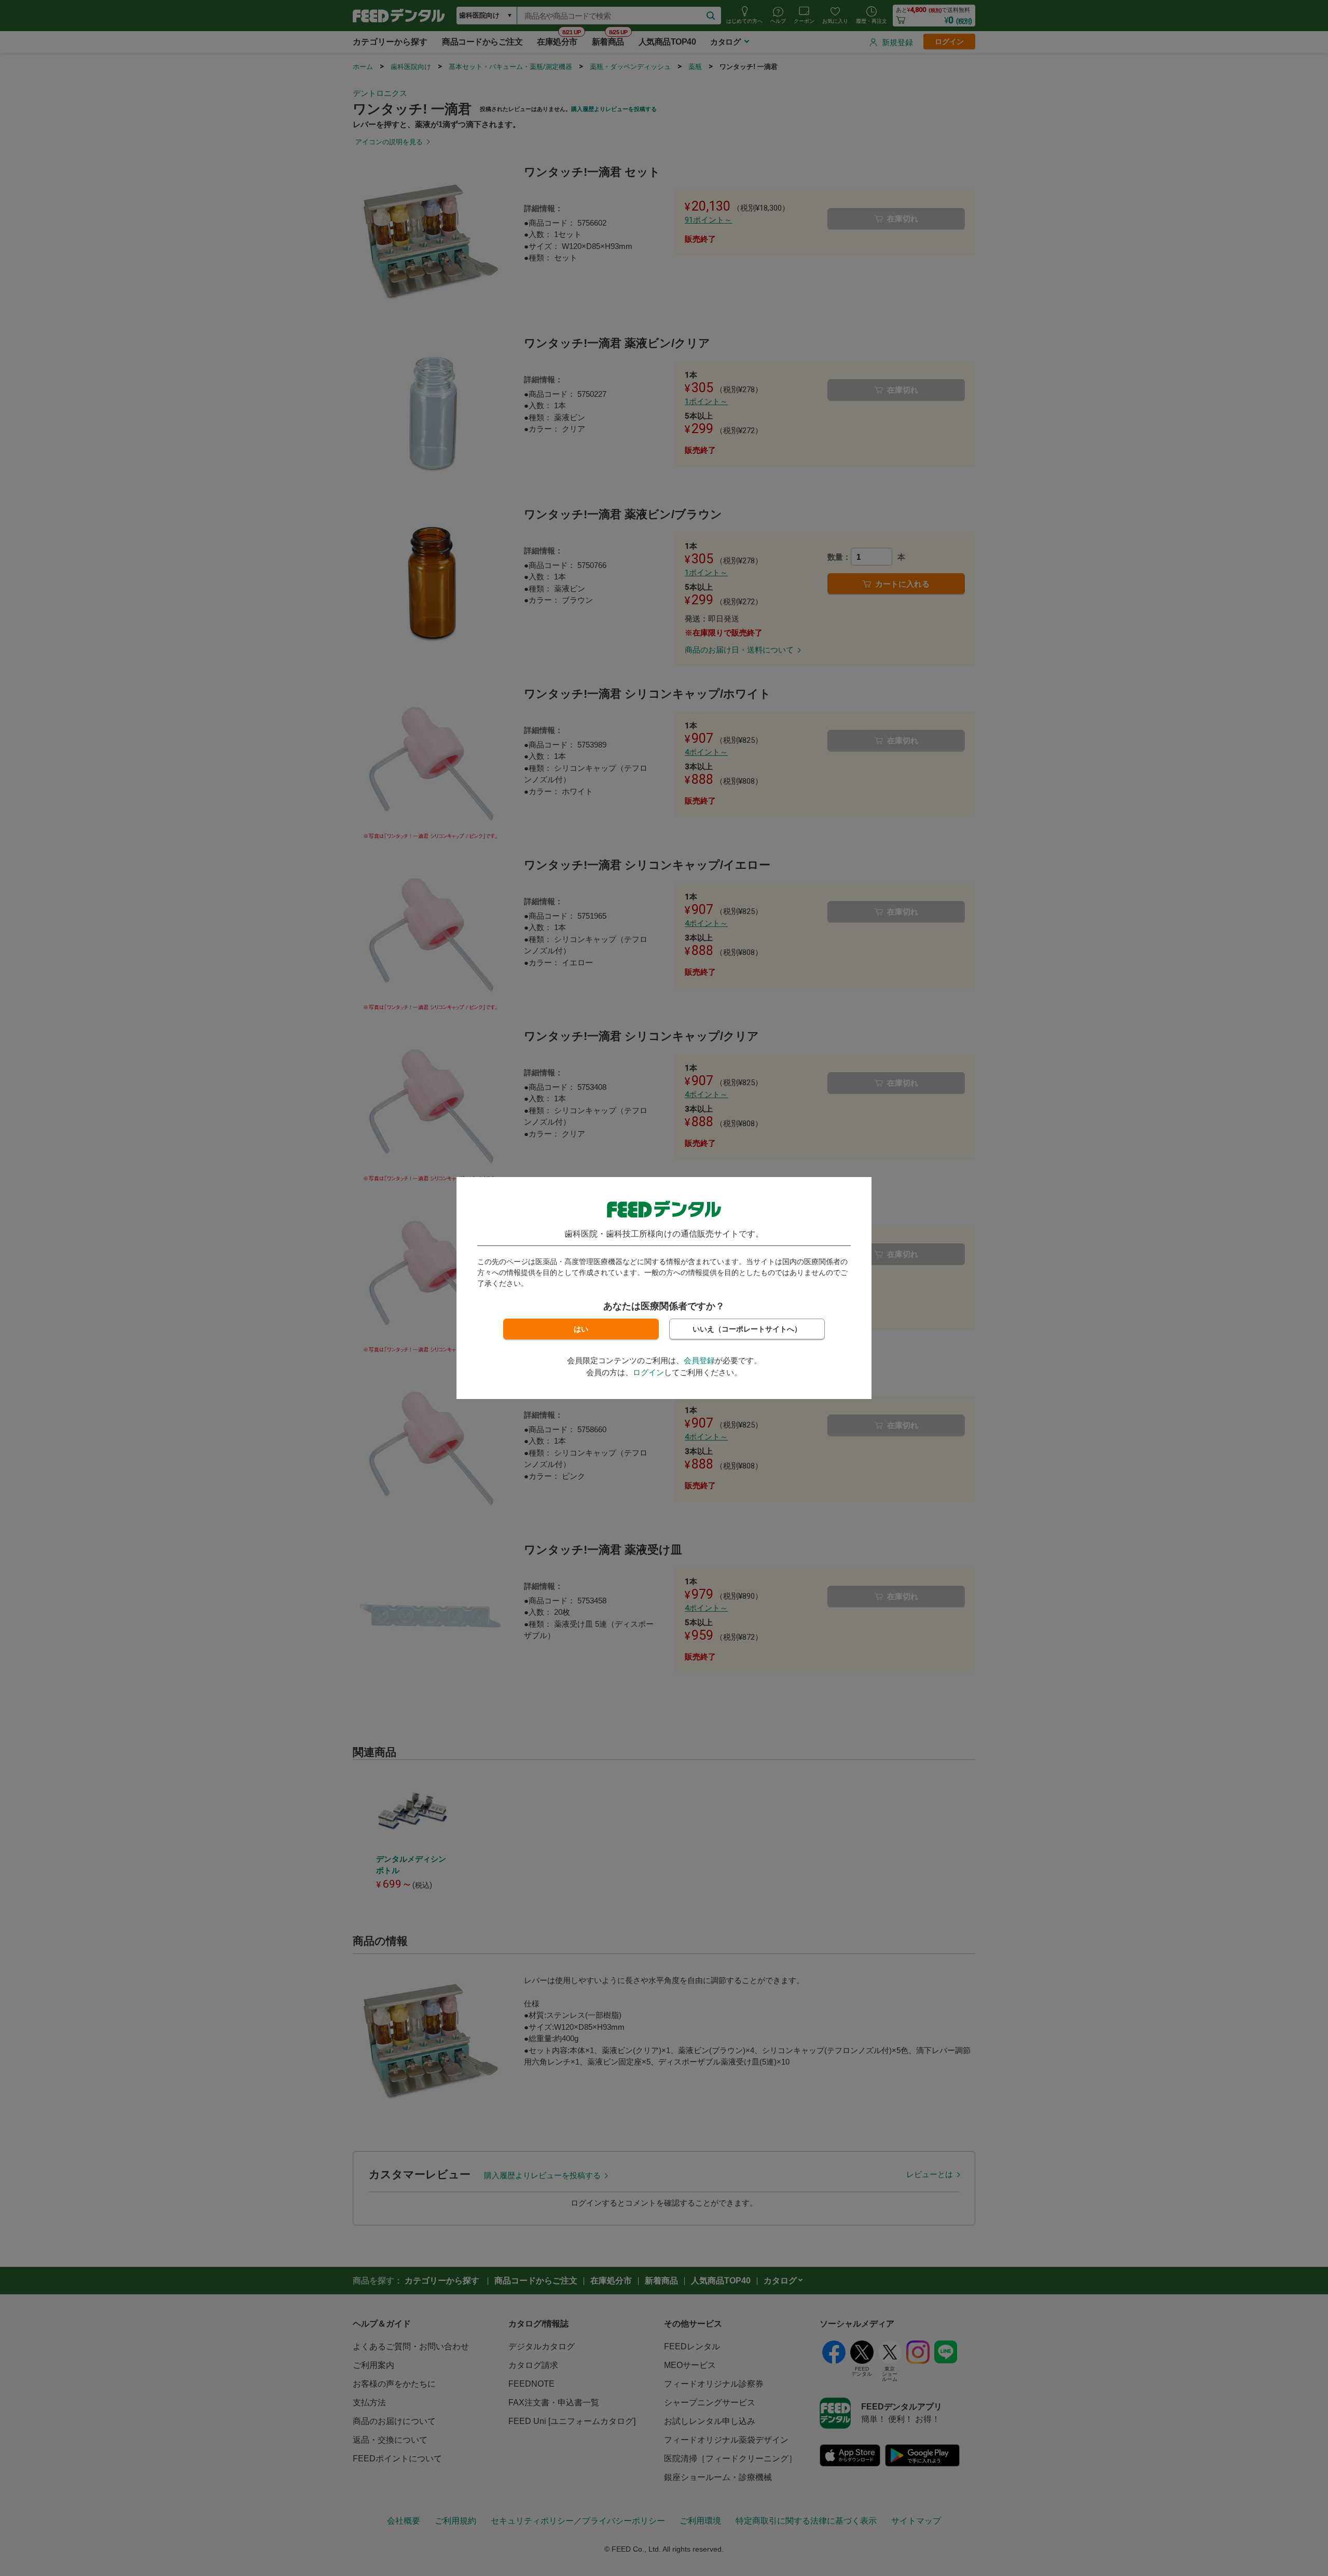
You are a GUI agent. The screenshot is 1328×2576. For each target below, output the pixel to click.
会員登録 (699, 1360)
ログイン (648, 1372)
